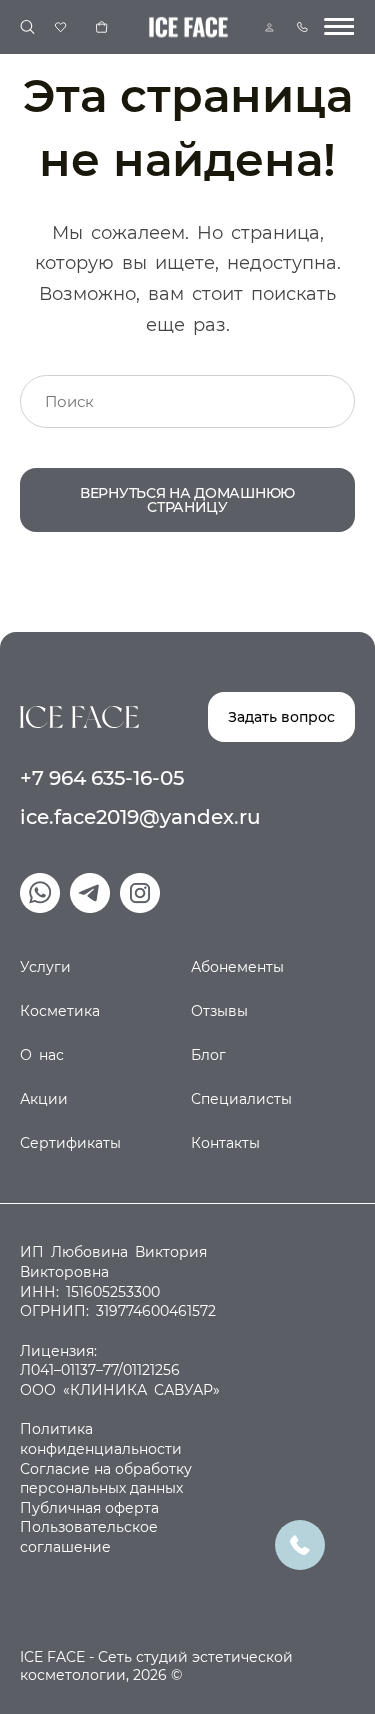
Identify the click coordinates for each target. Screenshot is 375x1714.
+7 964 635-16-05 (102, 778)
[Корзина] (101, 27)
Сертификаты (70, 1143)
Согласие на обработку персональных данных (106, 1479)
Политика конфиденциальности (101, 1439)
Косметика (60, 1011)
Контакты (225, 1143)
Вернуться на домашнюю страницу (187, 500)
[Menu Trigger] (339, 27)
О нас (42, 1055)
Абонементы (237, 967)
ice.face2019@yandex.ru (140, 817)
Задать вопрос (281, 717)
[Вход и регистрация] (269, 27)
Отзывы (219, 1011)
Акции (44, 1099)
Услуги (45, 967)
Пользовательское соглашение (89, 1537)
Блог (208, 1055)
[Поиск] (27, 27)
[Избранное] (60, 27)
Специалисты (241, 1099)
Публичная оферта (89, 1508)
